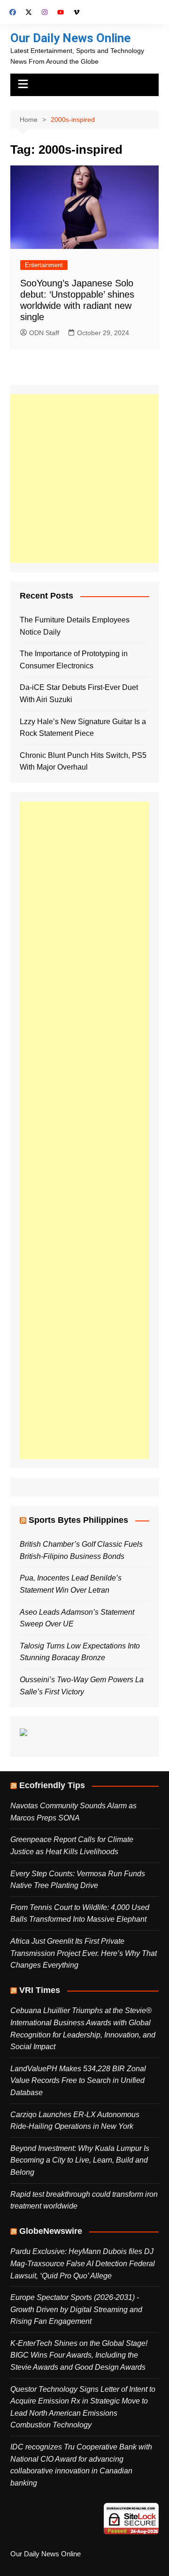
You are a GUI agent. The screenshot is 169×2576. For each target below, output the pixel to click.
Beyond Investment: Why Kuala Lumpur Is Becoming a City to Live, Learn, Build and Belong (80, 2160)
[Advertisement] (84, 479)
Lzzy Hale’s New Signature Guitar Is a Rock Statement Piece (83, 728)
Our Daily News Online (70, 38)
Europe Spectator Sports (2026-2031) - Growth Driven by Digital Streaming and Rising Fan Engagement (76, 2309)
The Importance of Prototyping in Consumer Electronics (74, 660)
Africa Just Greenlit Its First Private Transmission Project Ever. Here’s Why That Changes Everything (84, 1953)
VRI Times (40, 1990)
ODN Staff (44, 333)
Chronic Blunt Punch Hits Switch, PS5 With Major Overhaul (83, 761)
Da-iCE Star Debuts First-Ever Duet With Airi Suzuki (79, 693)
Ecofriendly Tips (52, 1785)
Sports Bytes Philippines (78, 1520)
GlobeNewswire (51, 2231)
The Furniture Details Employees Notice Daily (75, 626)
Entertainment (44, 265)
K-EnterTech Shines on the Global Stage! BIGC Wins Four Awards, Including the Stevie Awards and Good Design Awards (79, 2355)
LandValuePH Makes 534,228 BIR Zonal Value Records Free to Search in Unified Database (78, 2081)
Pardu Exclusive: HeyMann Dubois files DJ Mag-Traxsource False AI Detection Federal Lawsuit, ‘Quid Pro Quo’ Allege (83, 2263)
